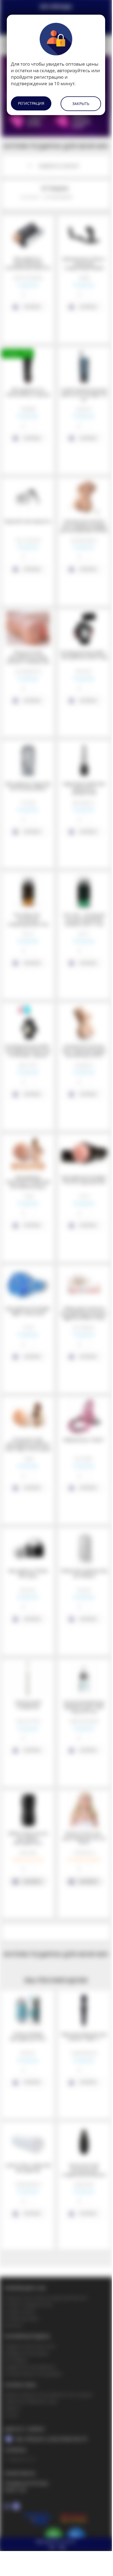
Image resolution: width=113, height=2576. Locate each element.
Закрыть (81, 104)
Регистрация (31, 103)
